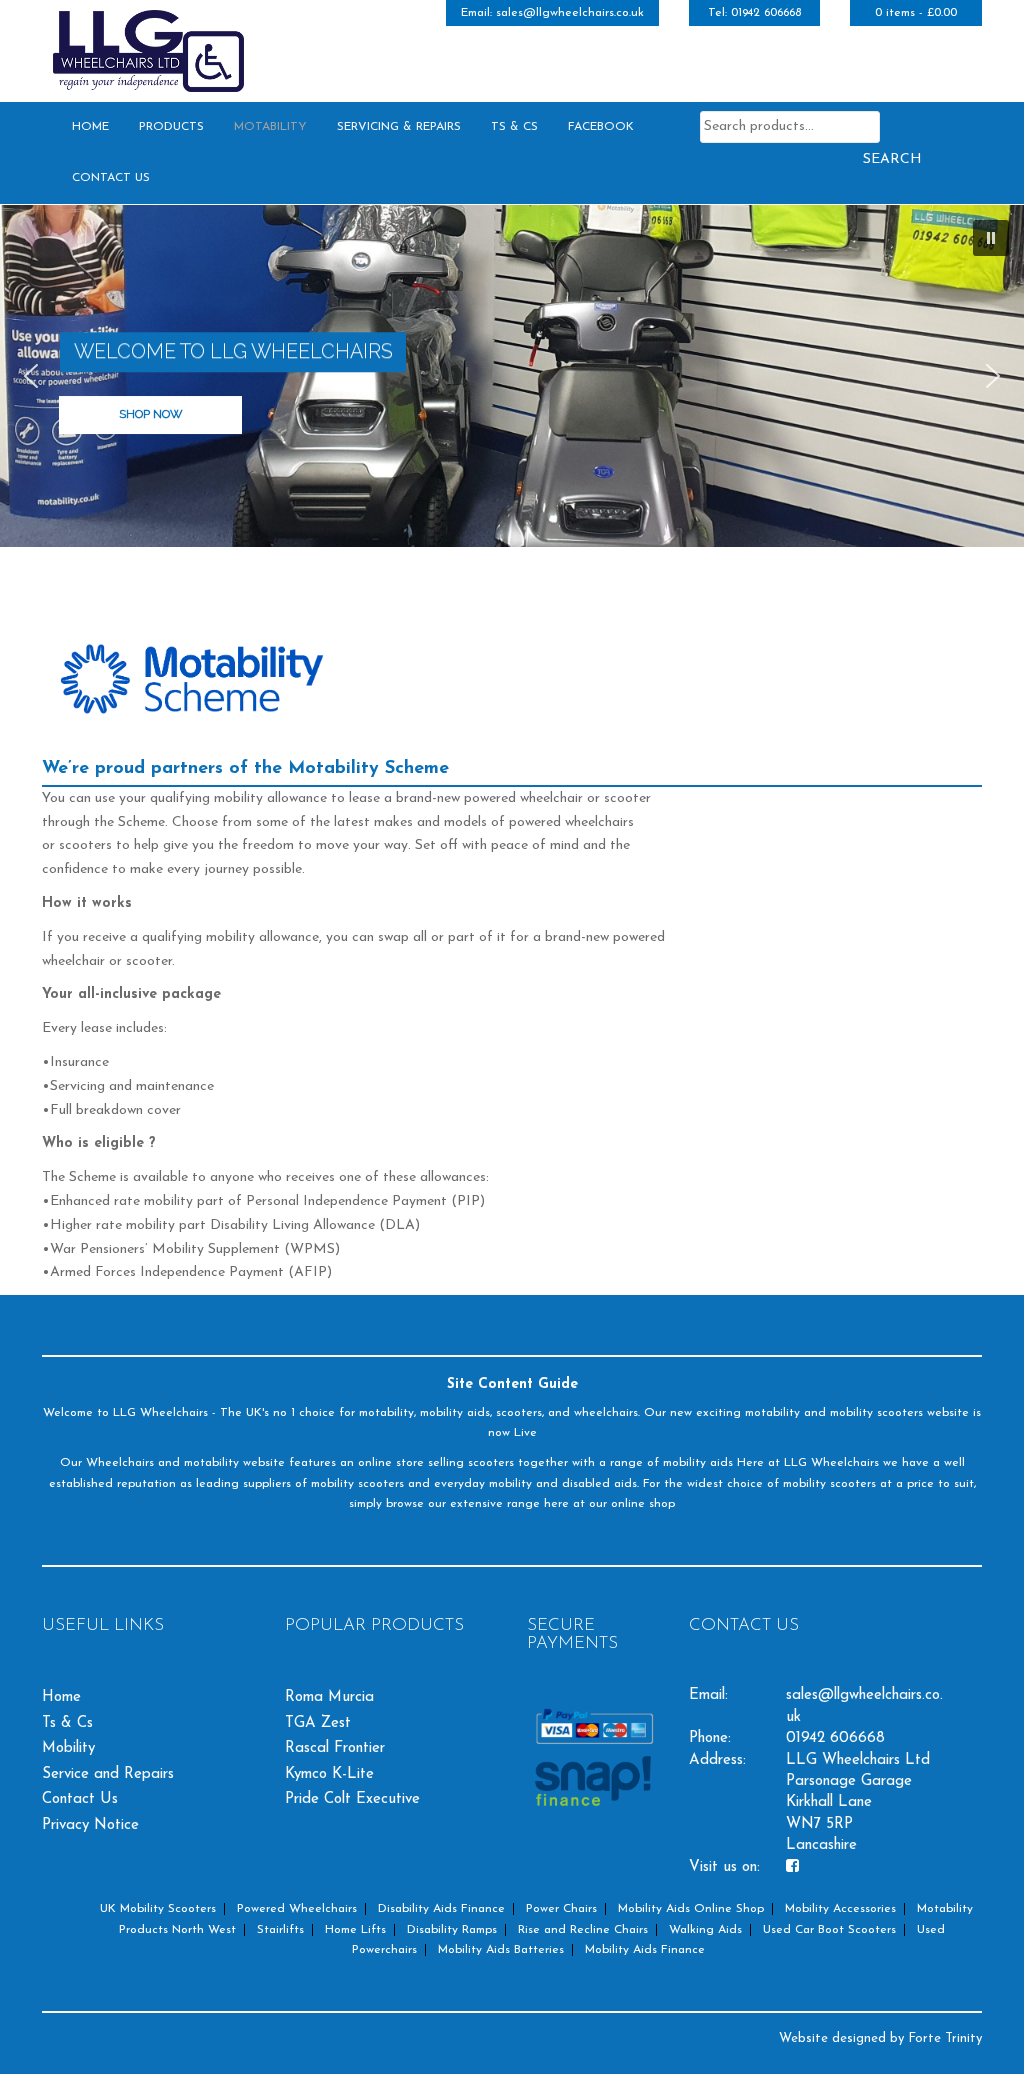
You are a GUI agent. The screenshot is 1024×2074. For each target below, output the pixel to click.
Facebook (601, 127)
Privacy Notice (90, 1825)
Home (90, 127)
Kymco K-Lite (329, 1774)
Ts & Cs (514, 127)
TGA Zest (318, 1723)
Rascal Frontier (335, 1748)
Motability (270, 127)
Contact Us (111, 178)
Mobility (68, 1748)
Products (171, 127)
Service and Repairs (108, 1774)
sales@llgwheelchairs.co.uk (570, 13)
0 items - (916, 13)
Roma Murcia (329, 1697)
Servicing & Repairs (399, 127)
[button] (991, 238)
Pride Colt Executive (352, 1799)
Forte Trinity (945, 2038)
